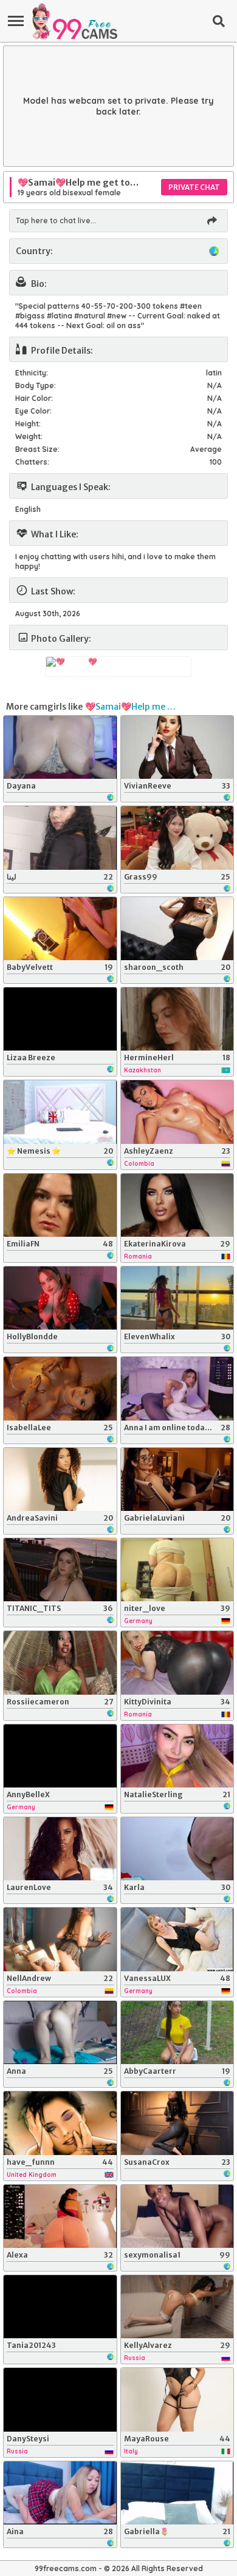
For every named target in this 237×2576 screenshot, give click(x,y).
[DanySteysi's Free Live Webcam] (60, 2399)
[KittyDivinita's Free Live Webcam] (177, 1663)
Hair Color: (34, 398)
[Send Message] (212, 221)
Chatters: (32, 462)
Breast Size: (37, 449)
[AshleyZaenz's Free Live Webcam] (177, 1112)
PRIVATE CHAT (194, 187)
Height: (28, 424)
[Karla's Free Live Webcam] (177, 1849)
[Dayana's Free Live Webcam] (60, 747)
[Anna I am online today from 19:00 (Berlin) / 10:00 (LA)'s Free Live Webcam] (177, 1388)
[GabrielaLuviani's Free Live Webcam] (177, 1479)
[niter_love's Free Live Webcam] (177, 1570)
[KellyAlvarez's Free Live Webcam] (177, 2307)
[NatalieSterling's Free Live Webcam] (177, 1756)
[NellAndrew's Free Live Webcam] (60, 1939)
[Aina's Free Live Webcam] (60, 2493)
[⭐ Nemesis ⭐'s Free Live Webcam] (60, 1112)
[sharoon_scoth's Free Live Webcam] (177, 929)
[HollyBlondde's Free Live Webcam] (60, 1298)
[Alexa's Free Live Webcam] (60, 2216)
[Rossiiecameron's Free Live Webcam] (60, 1663)
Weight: (29, 436)
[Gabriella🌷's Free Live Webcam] (177, 2493)
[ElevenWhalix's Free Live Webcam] (177, 1298)
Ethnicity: (32, 373)
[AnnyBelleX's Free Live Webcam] (60, 1756)
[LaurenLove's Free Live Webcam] (60, 1849)
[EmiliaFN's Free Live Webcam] (60, 1205)
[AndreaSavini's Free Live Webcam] (60, 1479)
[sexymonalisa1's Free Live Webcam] (177, 2216)
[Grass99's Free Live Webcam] (177, 838)
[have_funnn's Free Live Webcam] (60, 2123)
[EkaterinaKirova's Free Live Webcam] (177, 1205)
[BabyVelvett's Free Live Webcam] (60, 929)
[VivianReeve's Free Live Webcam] (177, 747)
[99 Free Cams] (74, 21)
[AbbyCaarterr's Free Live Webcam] (177, 2033)
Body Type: (36, 385)
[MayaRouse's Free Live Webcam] (177, 2399)
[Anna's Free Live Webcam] (60, 2033)
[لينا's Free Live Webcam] (60, 838)
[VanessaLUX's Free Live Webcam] (177, 1939)
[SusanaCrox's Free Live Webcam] (177, 2123)
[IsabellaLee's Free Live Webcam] (60, 1388)
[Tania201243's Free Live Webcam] (60, 2307)
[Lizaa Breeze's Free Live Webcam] (60, 1019)
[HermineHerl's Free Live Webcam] (177, 1019)
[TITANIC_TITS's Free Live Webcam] (60, 1570)
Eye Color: (33, 411)
